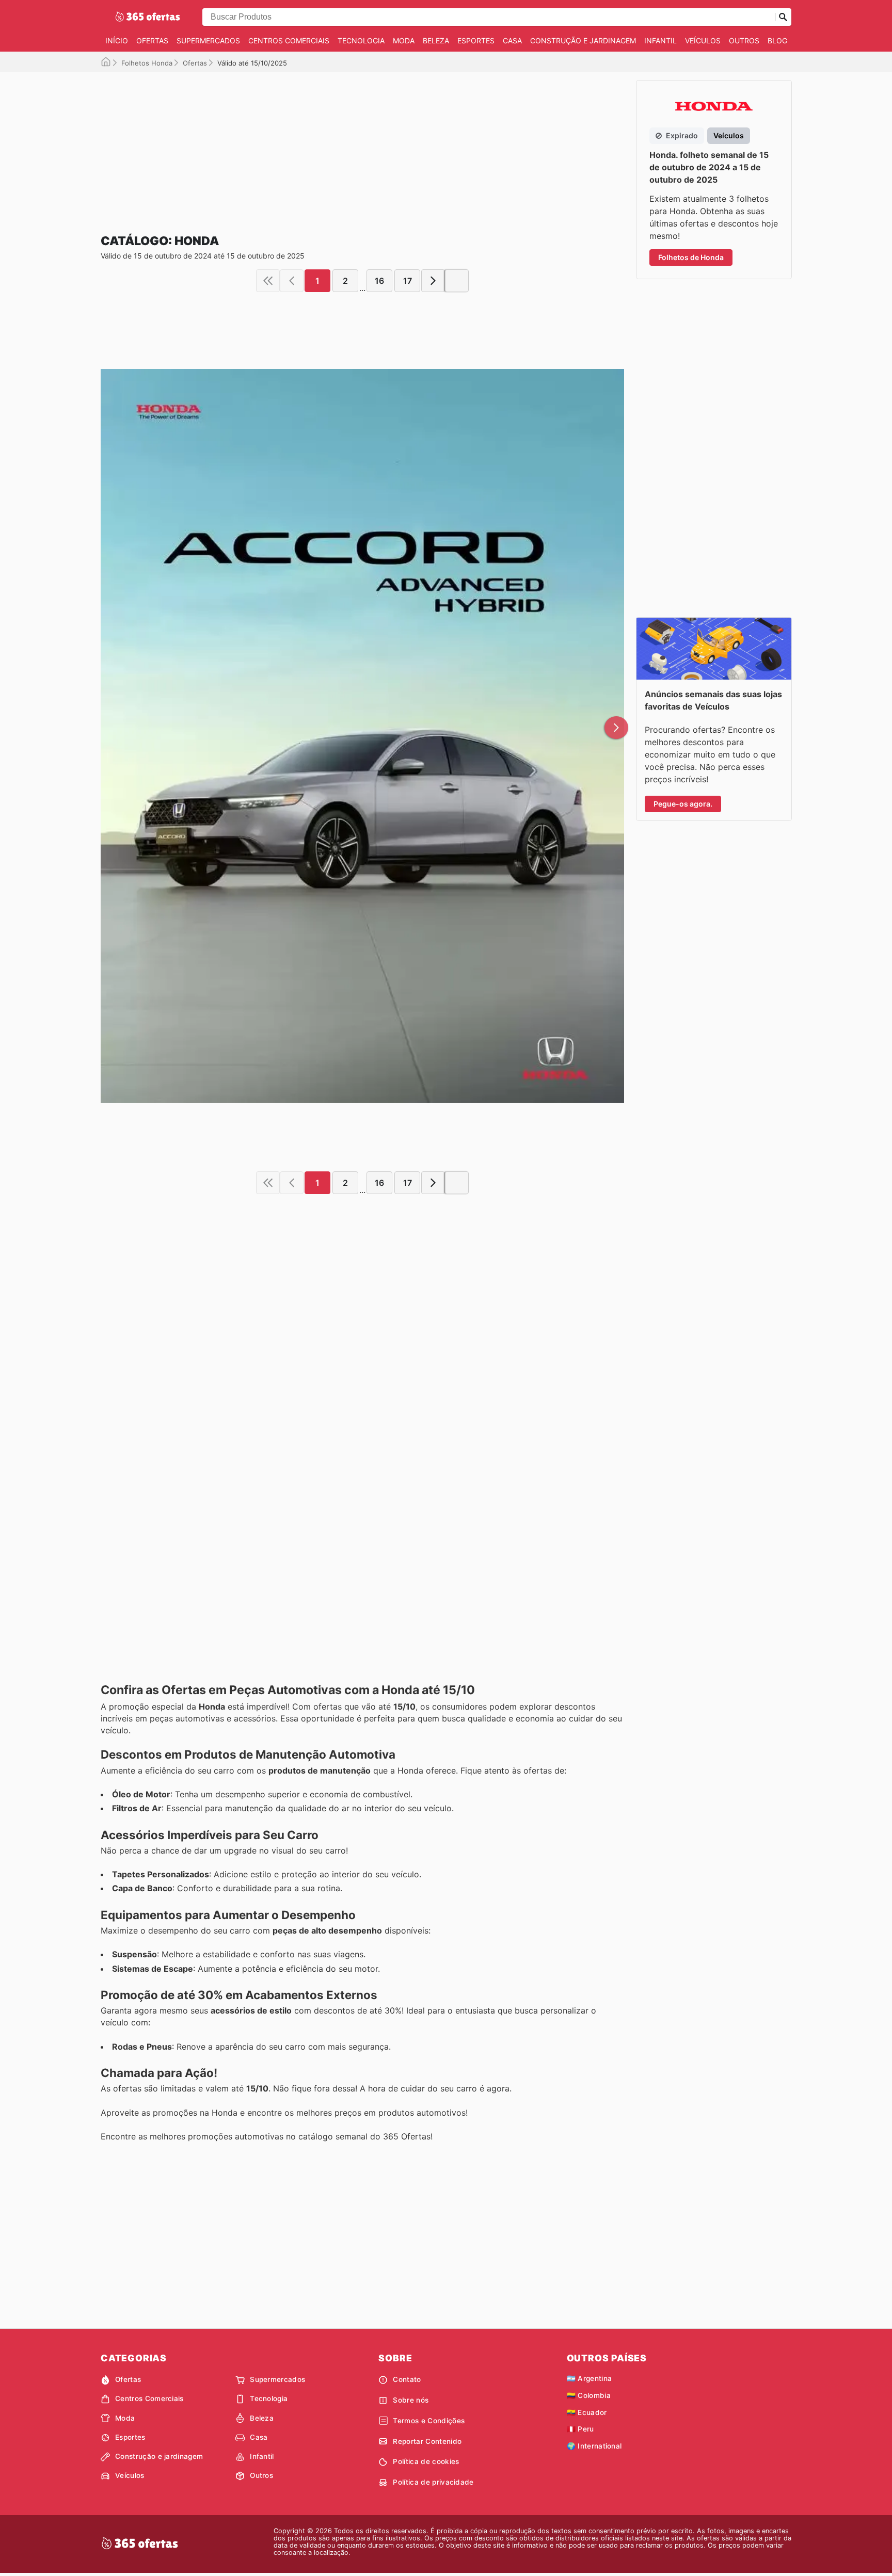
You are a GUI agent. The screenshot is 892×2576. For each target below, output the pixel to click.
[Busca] (783, 17)
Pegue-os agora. (683, 804)
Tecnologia (361, 41)
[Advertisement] (362, 144)
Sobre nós (411, 2400)
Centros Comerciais (289, 41)
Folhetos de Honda (691, 257)
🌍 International (594, 2446)
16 (379, 281)
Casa (512, 41)
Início (117, 41)
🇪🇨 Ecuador (587, 2412)
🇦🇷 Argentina (590, 2378)
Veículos (703, 41)
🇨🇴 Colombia (589, 2395)
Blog (777, 41)
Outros (744, 41)
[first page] (268, 281)
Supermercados (208, 41)
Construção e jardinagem (583, 41)
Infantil (660, 41)
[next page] (433, 281)
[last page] (457, 281)
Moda (404, 41)
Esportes (476, 41)
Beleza (436, 41)
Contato (407, 2379)
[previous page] (292, 281)
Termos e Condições (429, 2421)
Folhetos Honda (147, 63)
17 (408, 281)
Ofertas (152, 41)
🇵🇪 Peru (580, 2429)
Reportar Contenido (427, 2441)
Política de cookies (426, 2461)
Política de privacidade (433, 2482)
